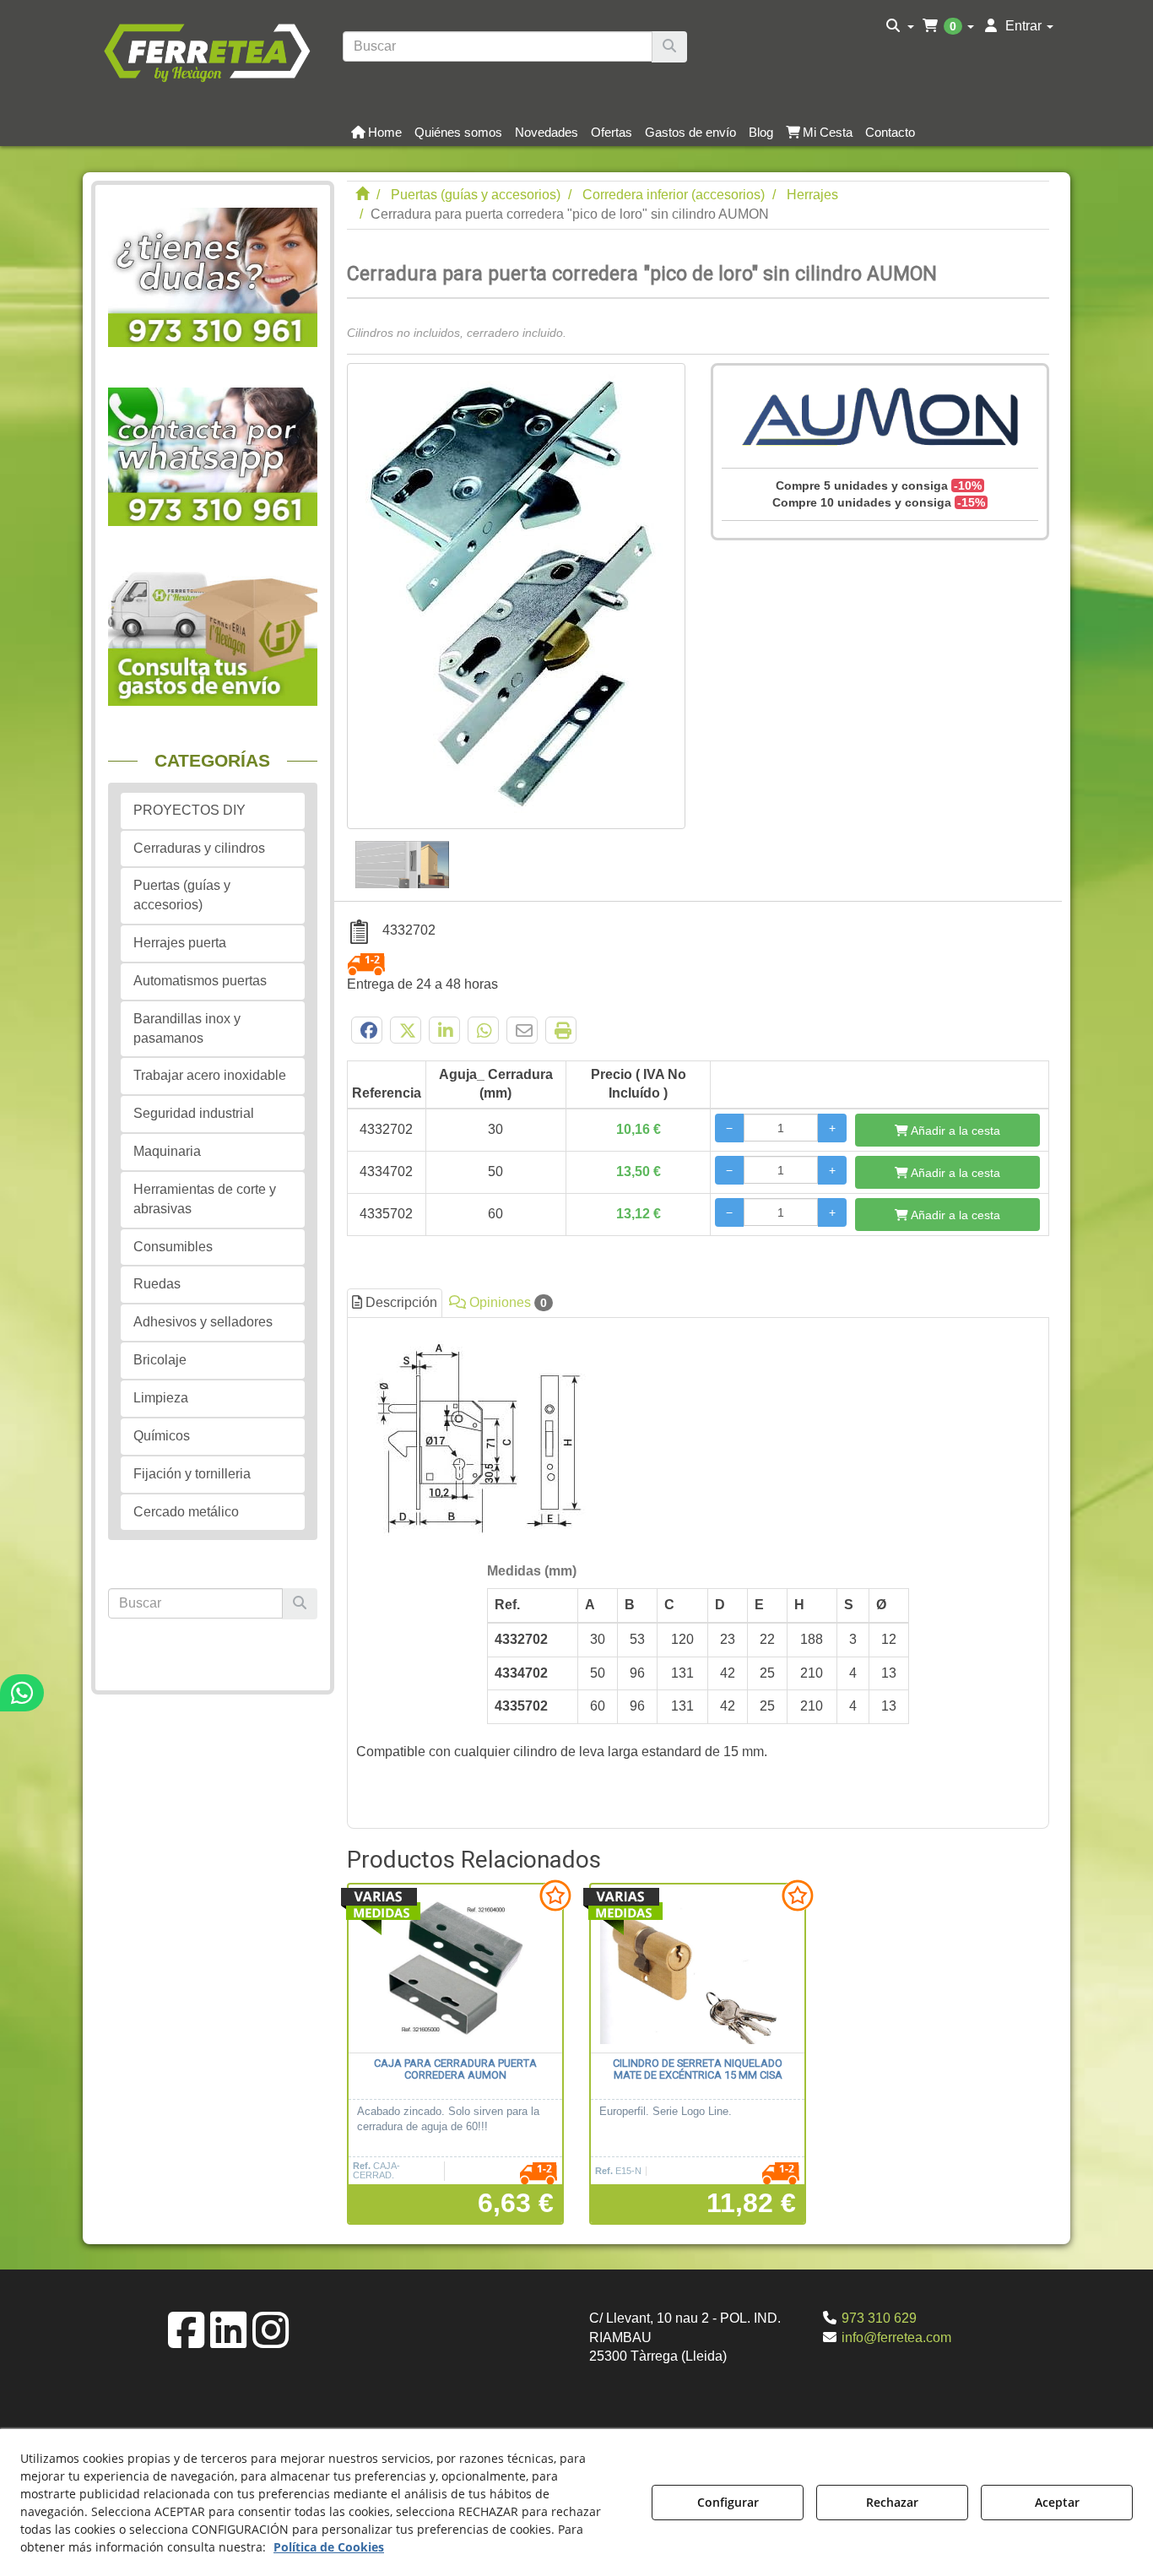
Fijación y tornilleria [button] (192, 1474)
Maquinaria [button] (167, 1151)
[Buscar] (669, 47)
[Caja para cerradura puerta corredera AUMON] (455, 1969)
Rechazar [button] (892, 2502)
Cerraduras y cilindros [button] (199, 848)
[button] (206, 51)
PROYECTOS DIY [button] (189, 810)
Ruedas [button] (157, 1284)
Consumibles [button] (173, 1247)
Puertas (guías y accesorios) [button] (182, 895)
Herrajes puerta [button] (180, 943)
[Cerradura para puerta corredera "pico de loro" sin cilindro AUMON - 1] (402, 859)
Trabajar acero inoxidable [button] (210, 1075)
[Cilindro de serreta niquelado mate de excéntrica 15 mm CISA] (698, 1969)
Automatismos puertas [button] (200, 981)
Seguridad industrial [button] (194, 1113)
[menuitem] (900, 26)
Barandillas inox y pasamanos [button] (187, 1028)
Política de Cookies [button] (329, 2547)
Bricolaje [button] (160, 1360)
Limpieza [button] (161, 1398)
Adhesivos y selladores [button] (203, 1322)
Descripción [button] (400, 1302)
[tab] (698, 1568)
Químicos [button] (162, 1436)
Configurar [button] (728, 2502)
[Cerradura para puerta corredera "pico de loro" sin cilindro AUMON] (516, 596)
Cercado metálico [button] (186, 1512)
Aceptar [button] (1057, 2502)
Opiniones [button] (506, 1302)
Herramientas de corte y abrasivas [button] (205, 1199)
